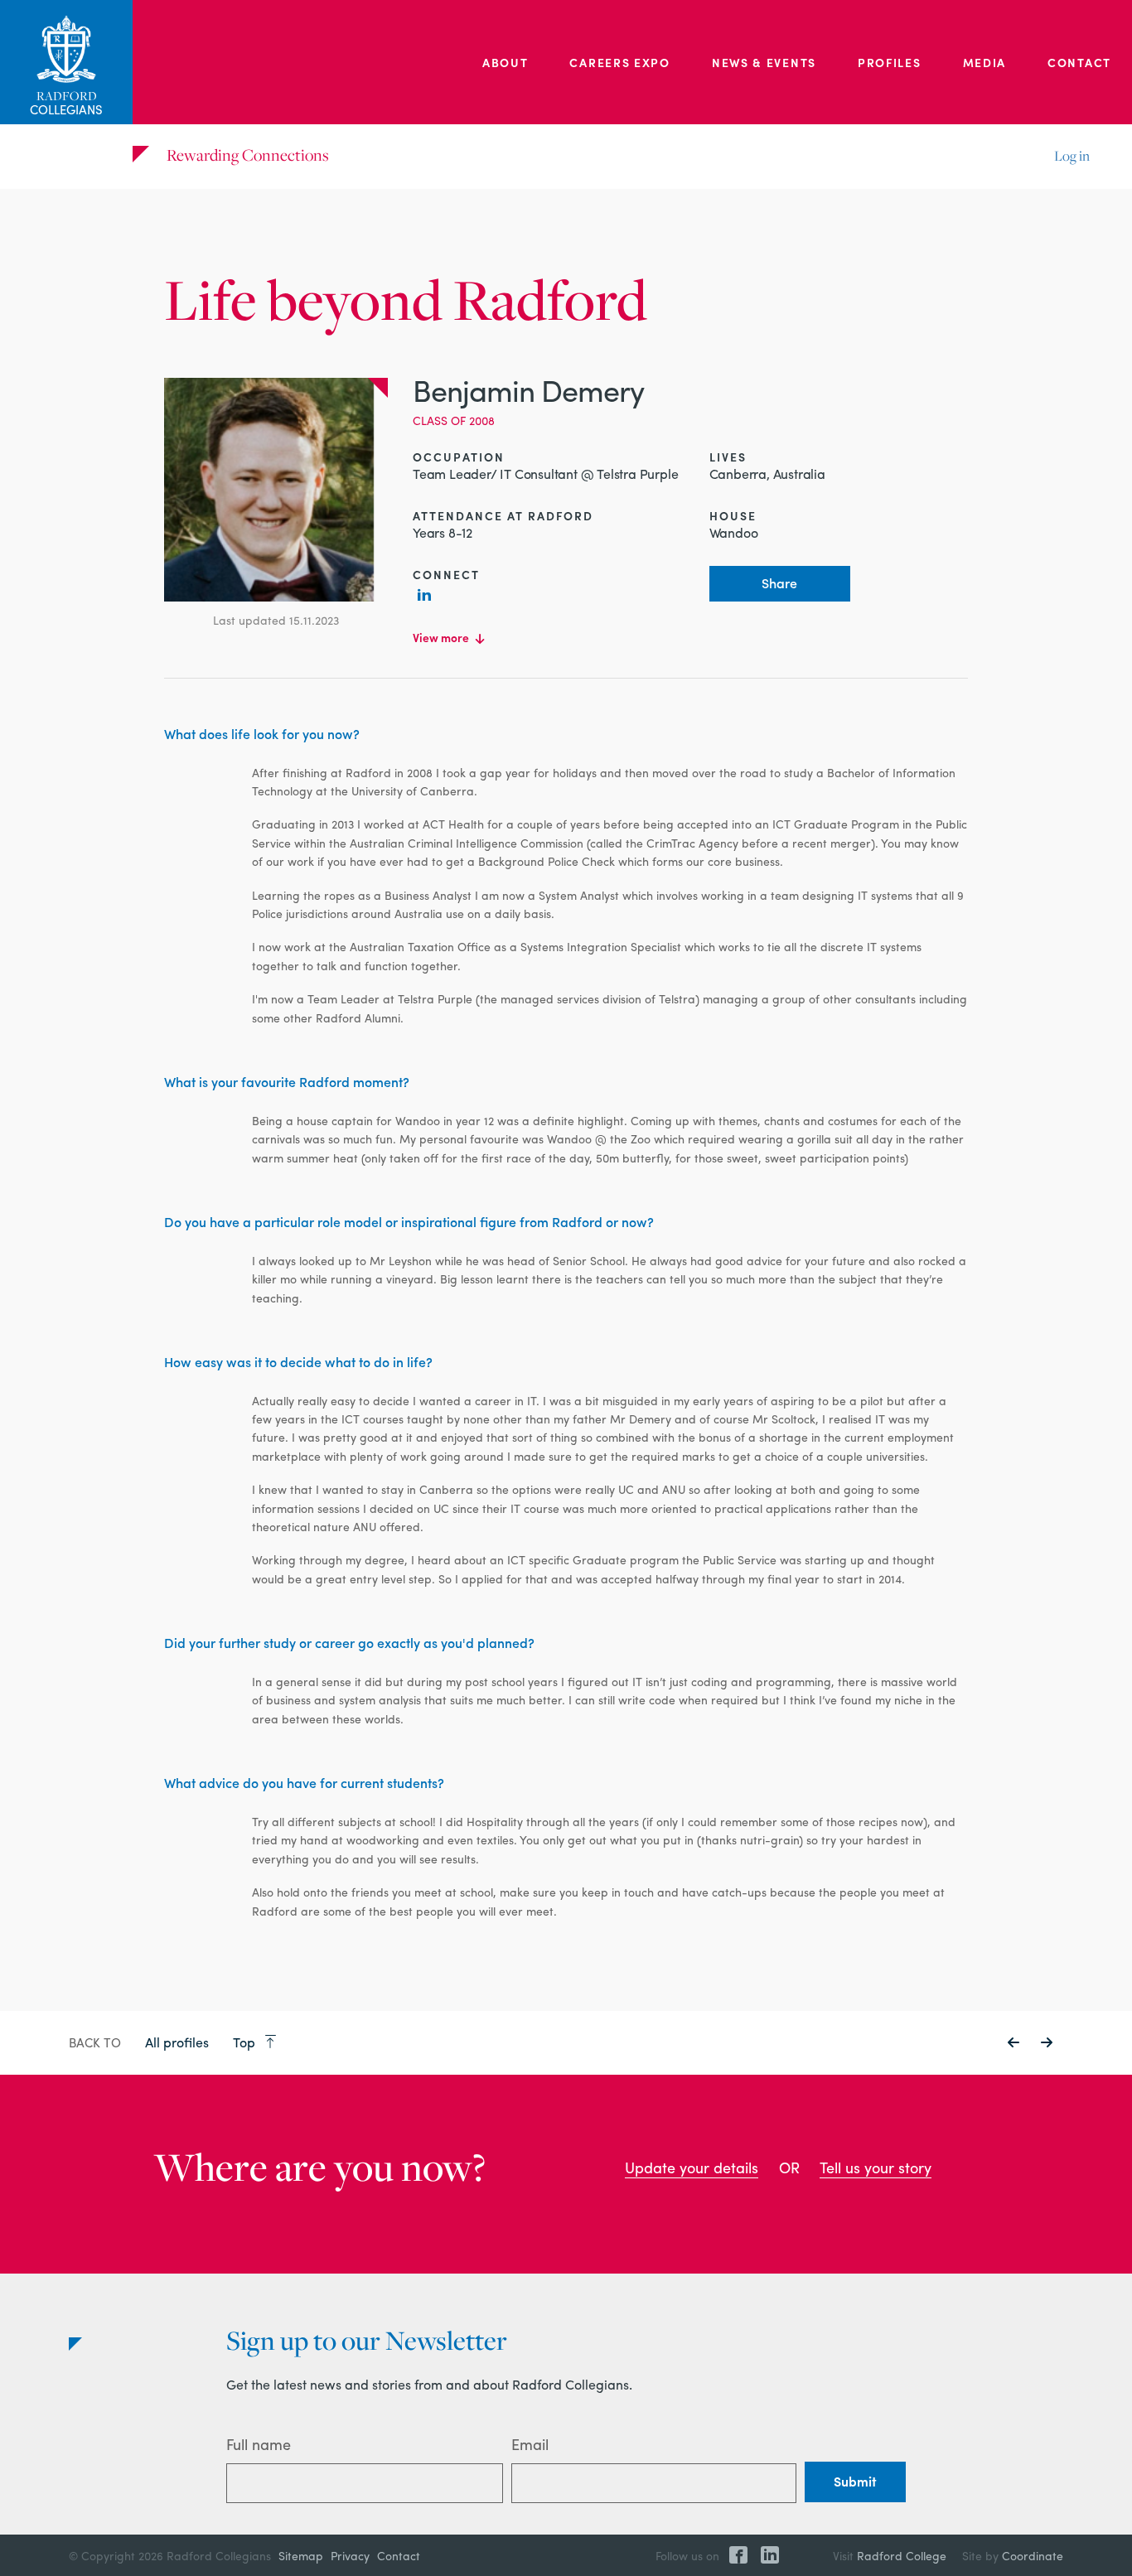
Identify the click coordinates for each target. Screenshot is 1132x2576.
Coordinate (1033, 2555)
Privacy (350, 2555)
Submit (855, 2481)
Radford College (902, 2555)
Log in (1072, 156)
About (506, 62)
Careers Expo (619, 62)
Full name (259, 2444)
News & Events (764, 62)
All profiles (177, 2042)
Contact (1079, 62)
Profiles (890, 62)
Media (985, 62)
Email (530, 2444)
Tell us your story (876, 2167)
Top (246, 2042)
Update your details (692, 2167)
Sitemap (301, 2555)
